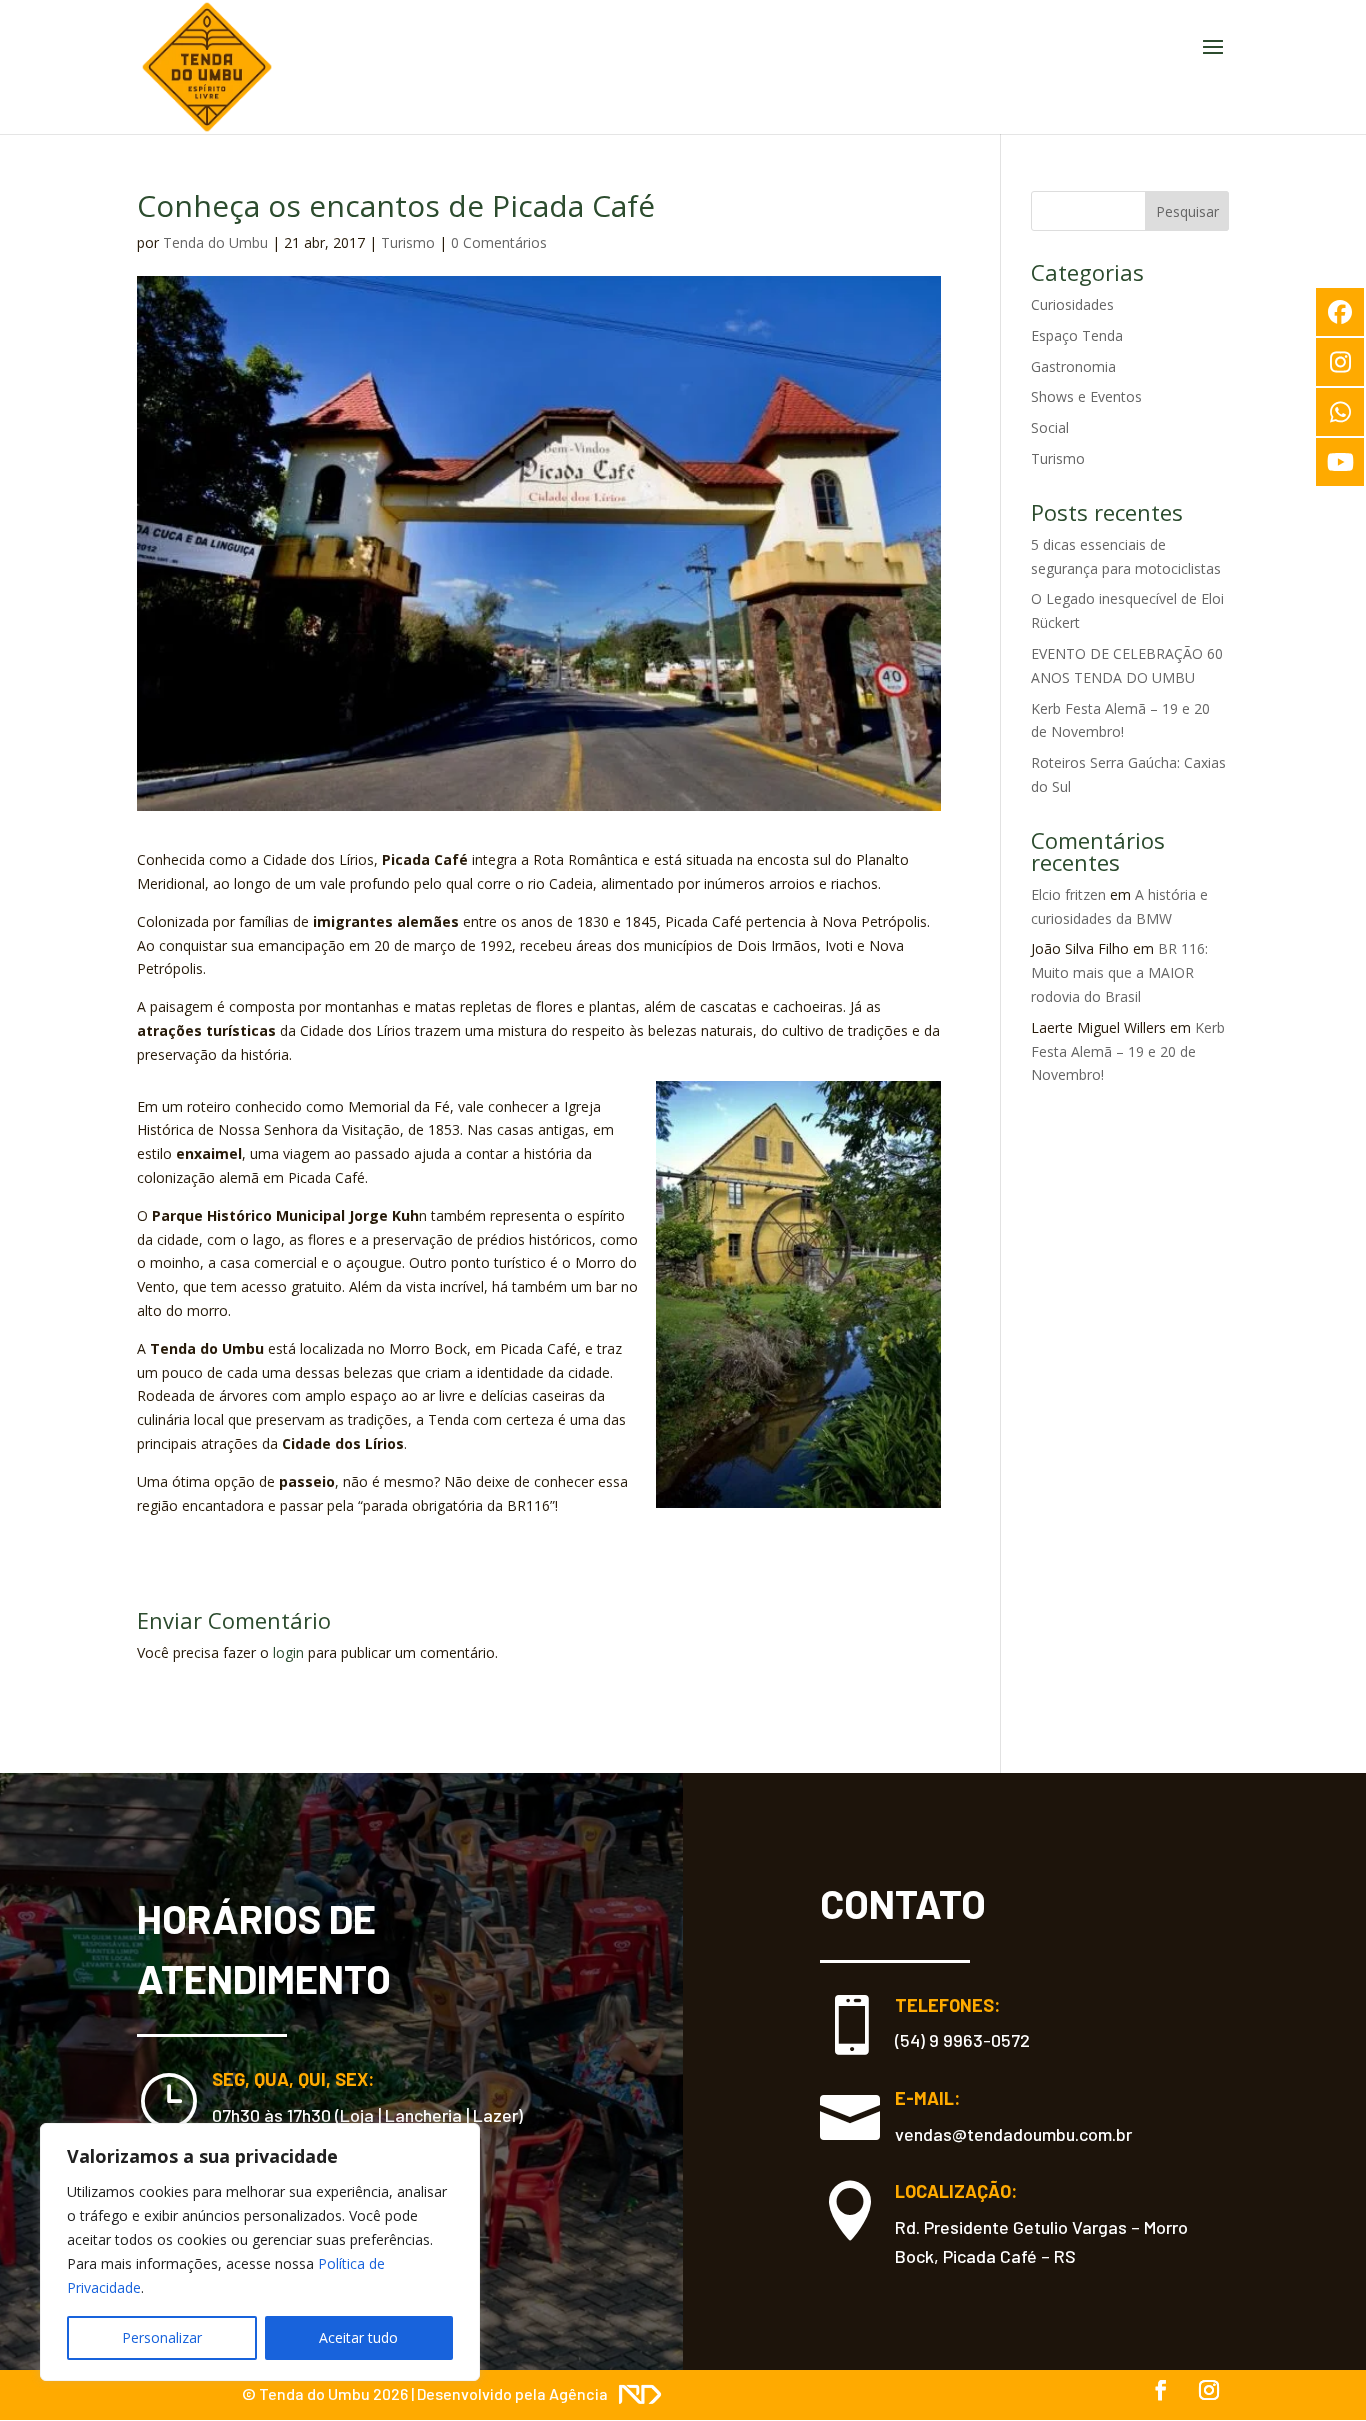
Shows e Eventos (1086, 396)
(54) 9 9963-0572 (962, 2040)
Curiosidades (1072, 304)
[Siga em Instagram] (1209, 2390)
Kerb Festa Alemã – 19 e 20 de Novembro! (1128, 1051)
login (288, 1652)
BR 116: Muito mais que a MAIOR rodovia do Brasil (1119, 972)
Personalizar (162, 2337)
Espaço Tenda (1077, 335)
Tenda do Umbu (215, 242)
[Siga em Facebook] (1161, 2390)
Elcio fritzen (1068, 894)
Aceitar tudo (358, 2337)
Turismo (408, 242)
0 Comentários (499, 242)
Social (1050, 427)
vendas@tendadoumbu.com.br (1013, 2134)
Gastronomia (1073, 366)
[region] (260, 2252)
